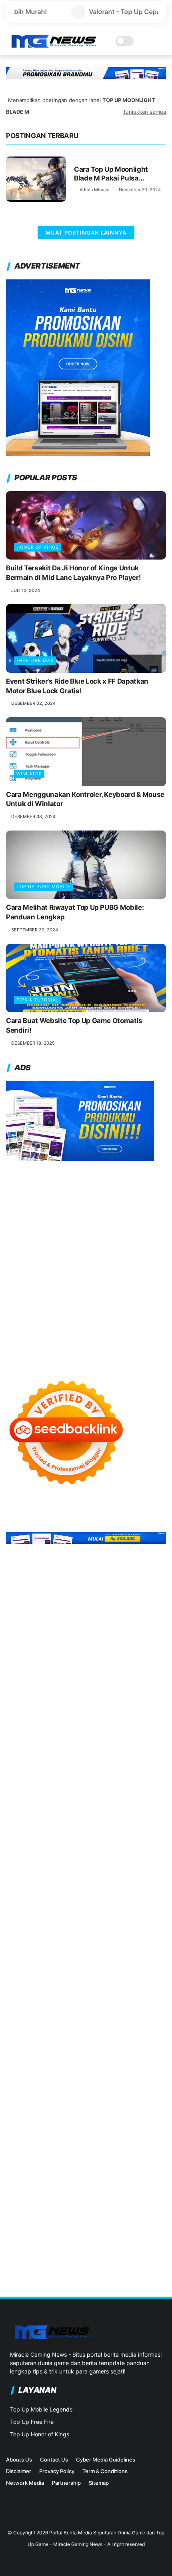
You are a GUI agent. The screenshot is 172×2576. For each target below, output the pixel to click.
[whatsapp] (49, 2505)
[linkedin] (36, 2505)
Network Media (25, 2483)
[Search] (150, 41)
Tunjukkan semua (144, 112)
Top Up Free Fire (32, 2422)
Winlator (29, 774)
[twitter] (23, 2505)
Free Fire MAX (35, 660)
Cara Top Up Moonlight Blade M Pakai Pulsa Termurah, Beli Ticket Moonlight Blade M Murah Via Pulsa (116, 174)
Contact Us (54, 2460)
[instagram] (10, 2505)
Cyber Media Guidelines (106, 2460)
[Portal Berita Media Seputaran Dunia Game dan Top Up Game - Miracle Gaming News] (53, 46)
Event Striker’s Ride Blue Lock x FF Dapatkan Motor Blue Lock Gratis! (77, 686)
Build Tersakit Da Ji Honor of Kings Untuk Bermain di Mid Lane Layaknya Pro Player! (73, 573)
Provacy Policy (57, 2471)
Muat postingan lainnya (86, 233)
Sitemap (99, 2483)
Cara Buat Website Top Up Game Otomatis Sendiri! (74, 1025)
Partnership (66, 2483)
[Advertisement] (86, 1262)
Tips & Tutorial (37, 1000)
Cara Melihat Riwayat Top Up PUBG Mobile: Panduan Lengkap (75, 912)
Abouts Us (19, 2460)
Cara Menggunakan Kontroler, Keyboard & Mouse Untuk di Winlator (85, 799)
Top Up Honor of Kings (40, 2434)
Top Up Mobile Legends (41, 2409)
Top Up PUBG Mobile (43, 887)
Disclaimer (19, 2471)
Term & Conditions (105, 2471)
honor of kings (38, 547)
